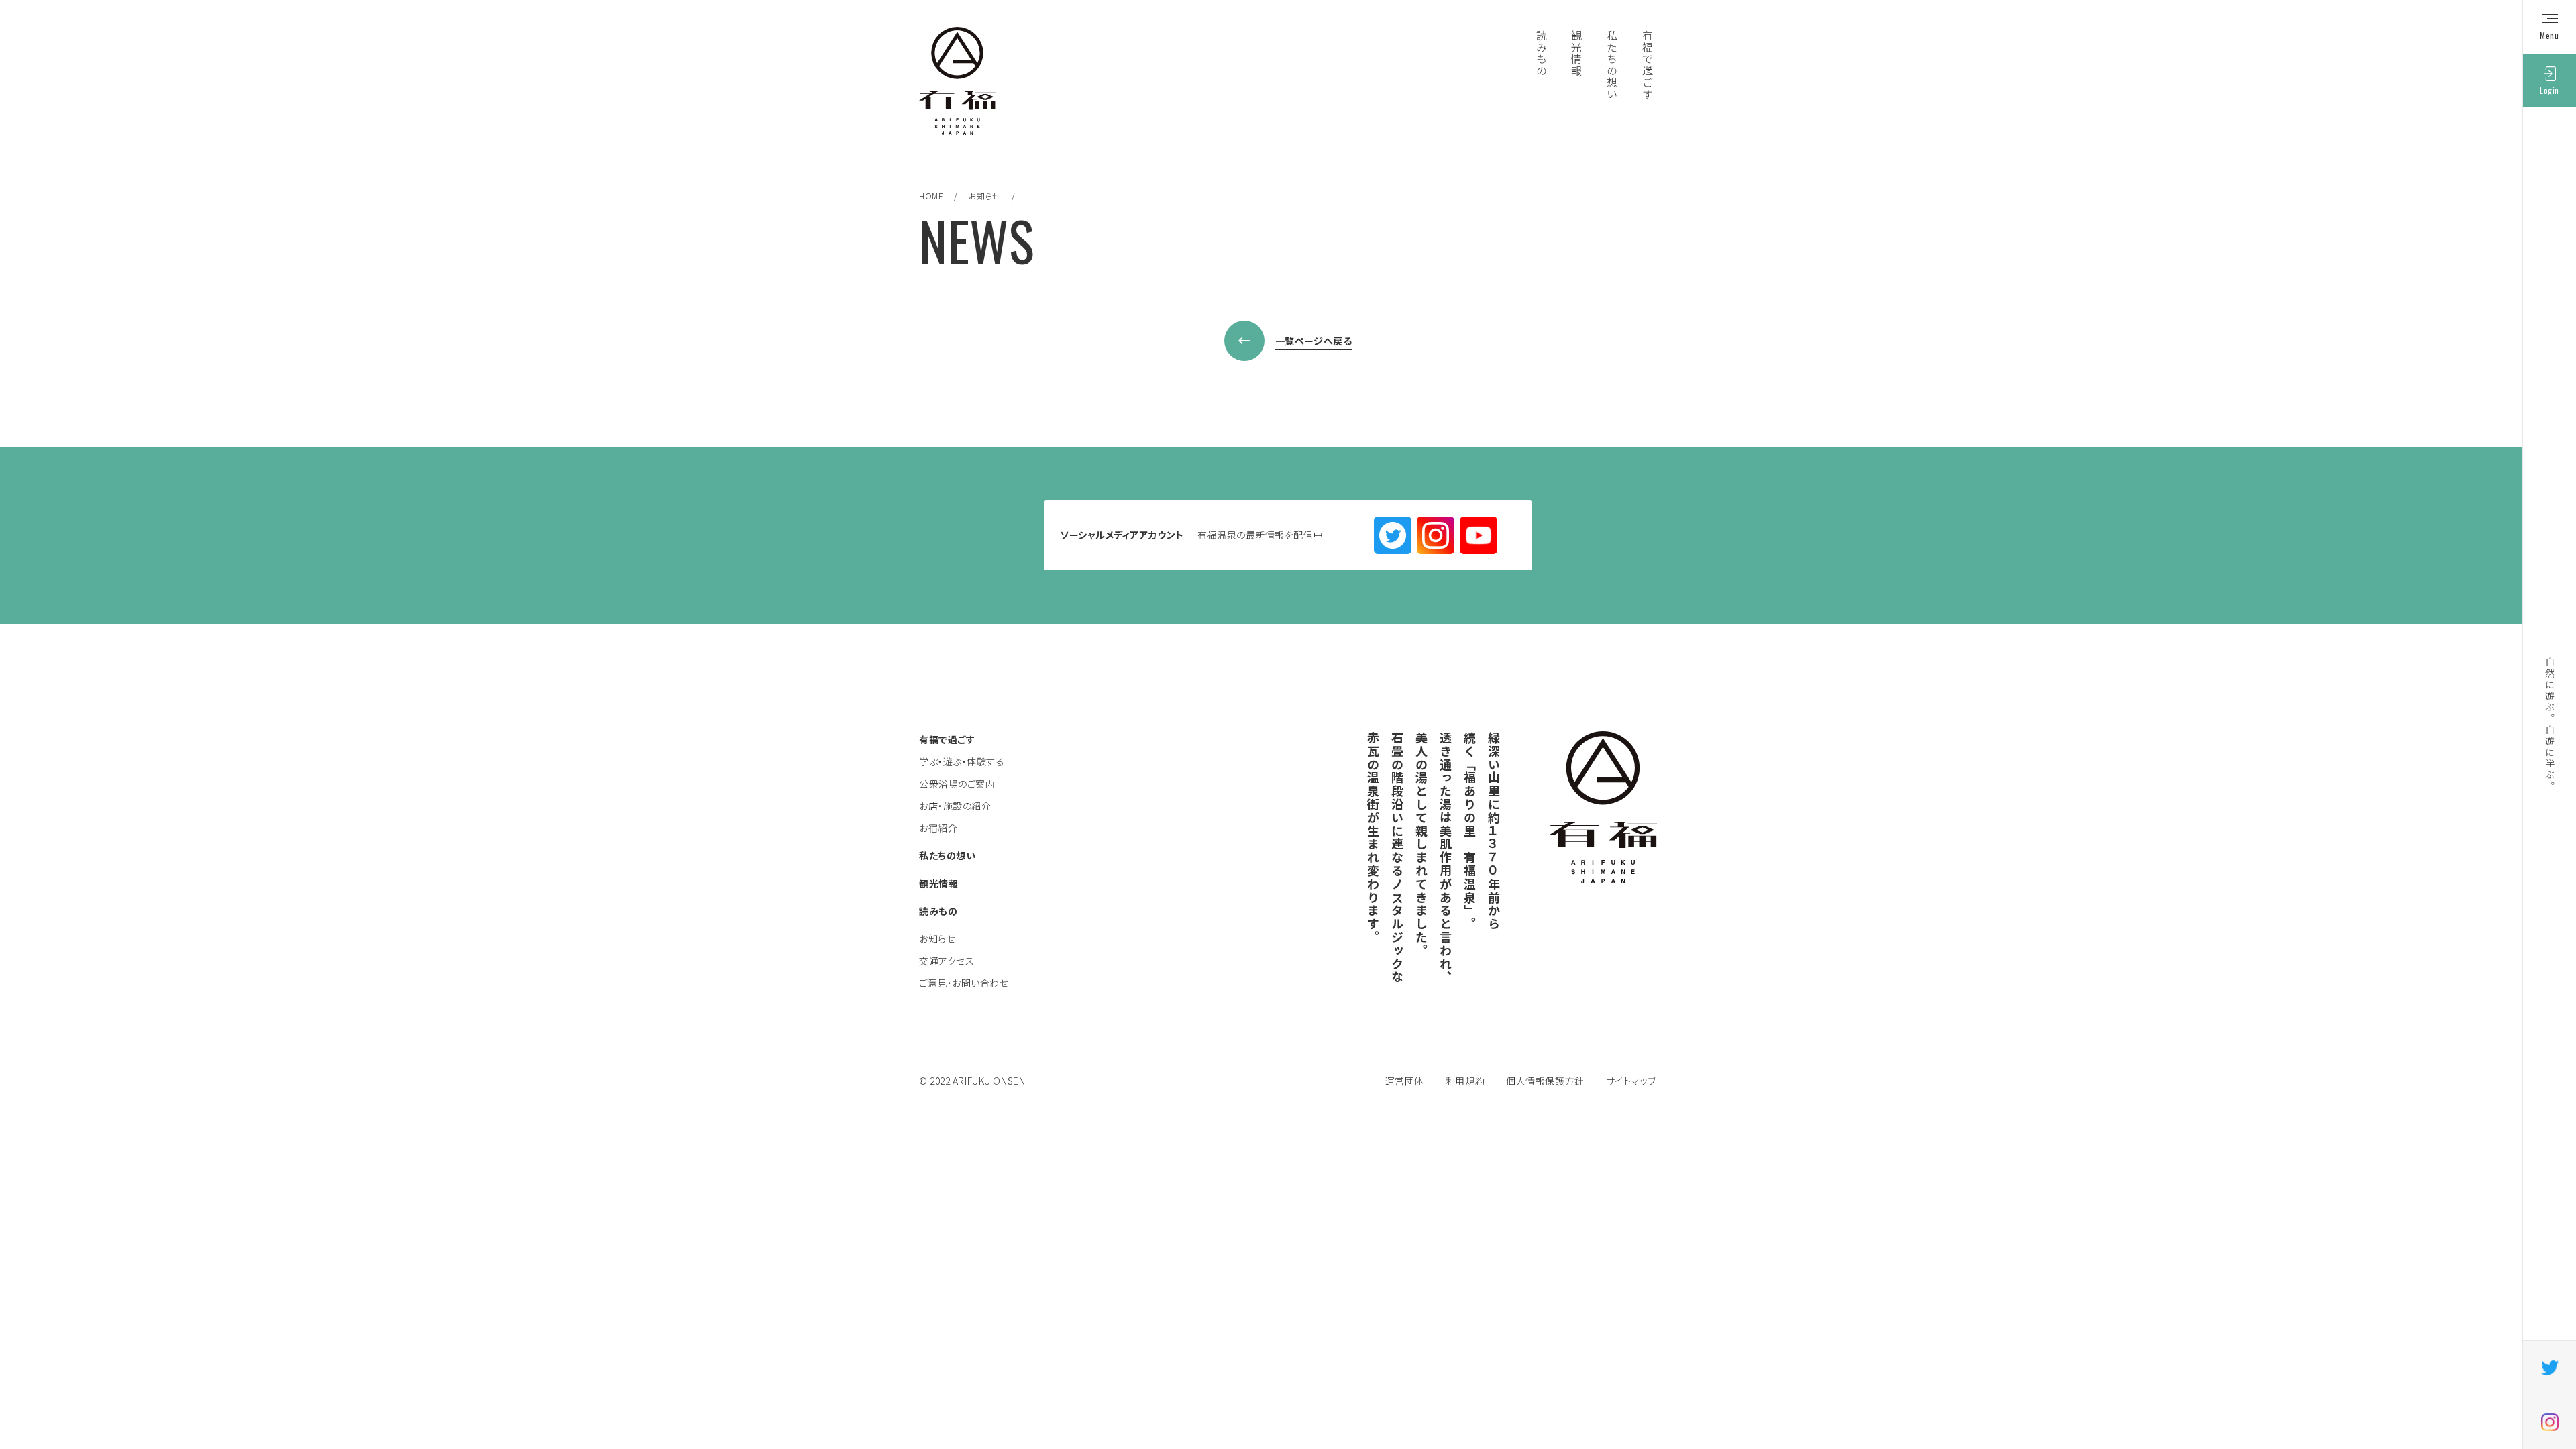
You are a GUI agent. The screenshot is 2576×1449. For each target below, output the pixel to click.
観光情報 (938, 883)
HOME (931, 196)
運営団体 (1405, 1081)
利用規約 (1465, 1081)
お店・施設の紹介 (955, 806)
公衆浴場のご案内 (957, 784)
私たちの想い (947, 855)
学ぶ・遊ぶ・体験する (962, 761)
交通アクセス (947, 961)
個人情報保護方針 (1545, 1081)
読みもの (938, 911)
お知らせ (985, 196)
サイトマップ (1631, 1081)
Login (2550, 90)
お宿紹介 (938, 828)
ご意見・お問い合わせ (964, 983)
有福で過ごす (947, 739)
